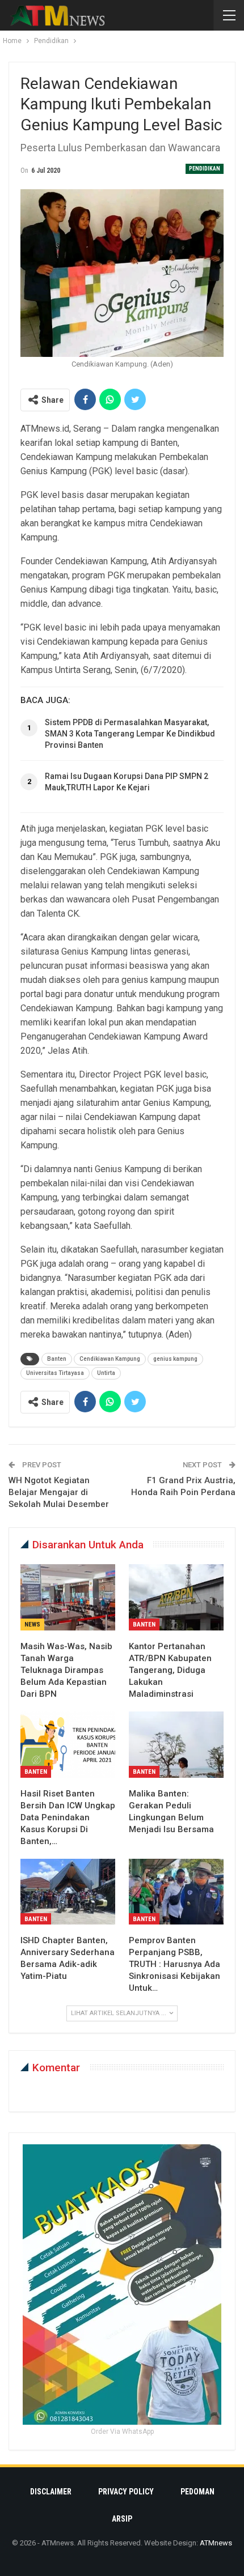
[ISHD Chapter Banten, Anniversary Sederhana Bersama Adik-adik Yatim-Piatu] (68, 1892)
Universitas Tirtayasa (55, 1373)
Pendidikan (205, 169)
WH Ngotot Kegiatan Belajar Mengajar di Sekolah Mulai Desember (59, 1492)
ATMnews (216, 2543)
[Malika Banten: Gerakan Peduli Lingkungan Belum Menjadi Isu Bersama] (176, 1745)
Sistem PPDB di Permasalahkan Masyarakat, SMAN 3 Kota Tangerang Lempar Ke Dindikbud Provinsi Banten (130, 734)
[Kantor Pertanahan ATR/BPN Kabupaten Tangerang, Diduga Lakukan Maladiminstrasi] (176, 1597)
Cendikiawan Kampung (110, 1359)
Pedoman (197, 2492)
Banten (57, 1359)
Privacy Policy (126, 2492)
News (32, 1625)
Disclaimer (51, 2492)
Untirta (106, 1373)
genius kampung (175, 1359)
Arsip (122, 2519)
